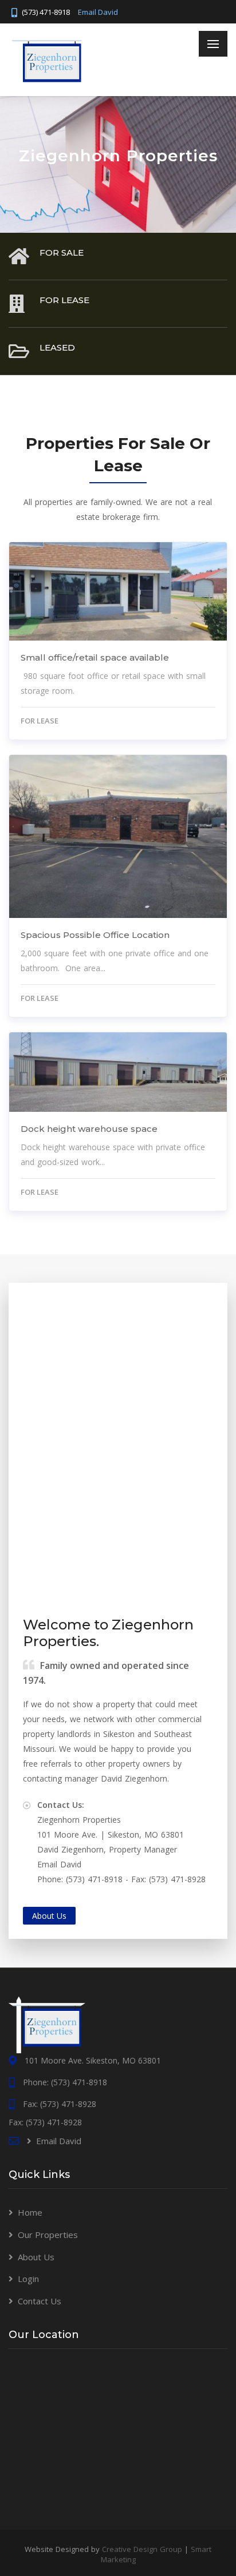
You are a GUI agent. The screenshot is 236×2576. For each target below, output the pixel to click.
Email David (98, 12)
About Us (36, 2257)
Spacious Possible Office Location (95, 935)
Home (30, 2212)
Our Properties (48, 2235)
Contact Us (40, 2301)
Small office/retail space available (95, 657)
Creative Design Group (142, 2549)
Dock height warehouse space (89, 1129)
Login (28, 2279)
